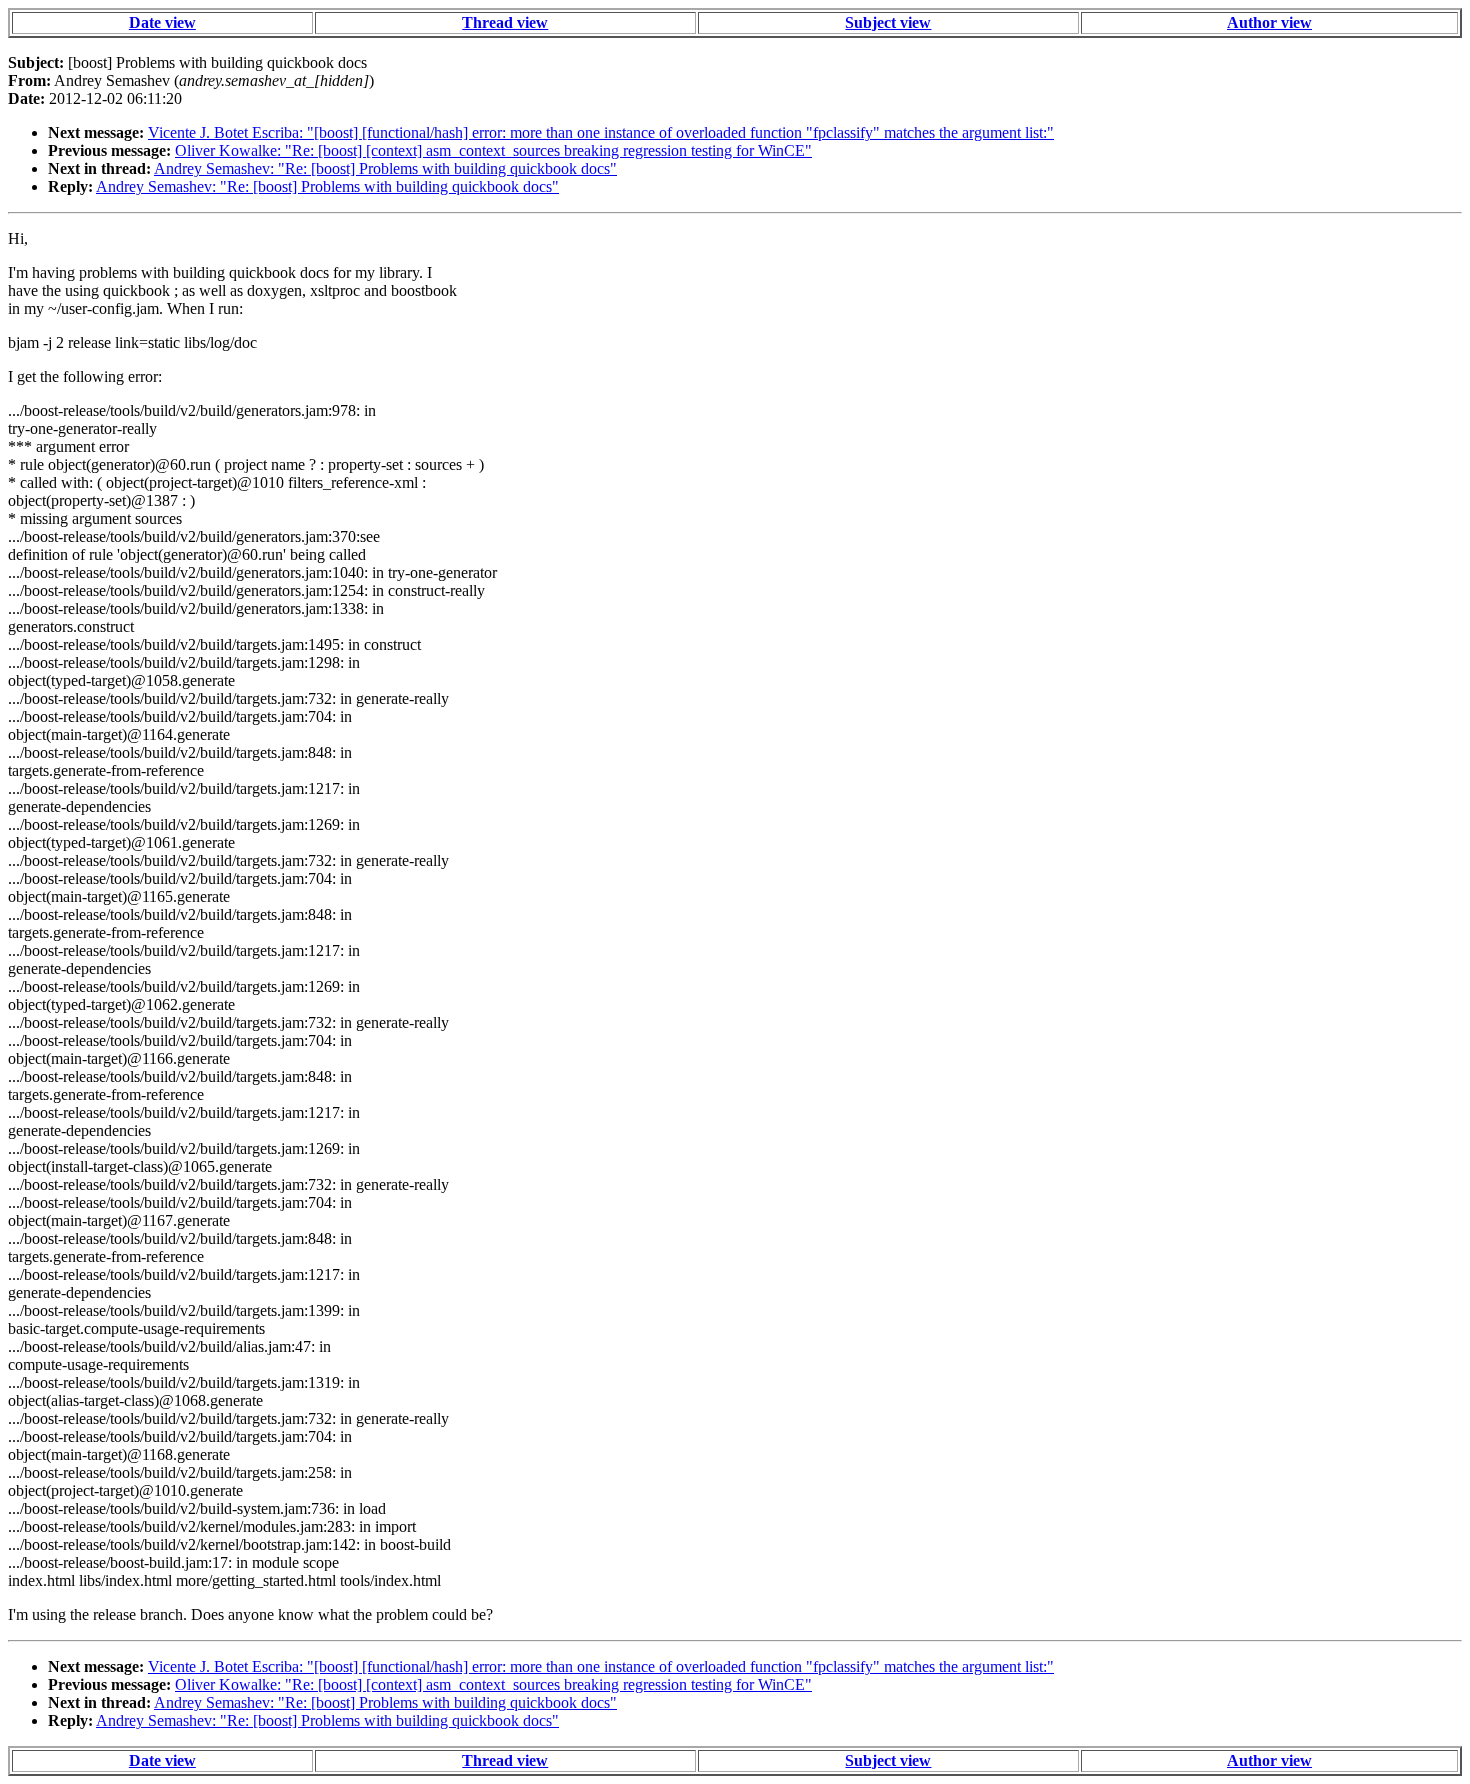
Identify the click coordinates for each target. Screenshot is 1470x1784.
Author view (1269, 22)
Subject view (888, 22)
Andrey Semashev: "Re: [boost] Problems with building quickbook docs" (385, 168)
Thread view (505, 22)
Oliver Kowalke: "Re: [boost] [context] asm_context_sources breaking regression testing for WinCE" (493, 150)
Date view (162, 22)
